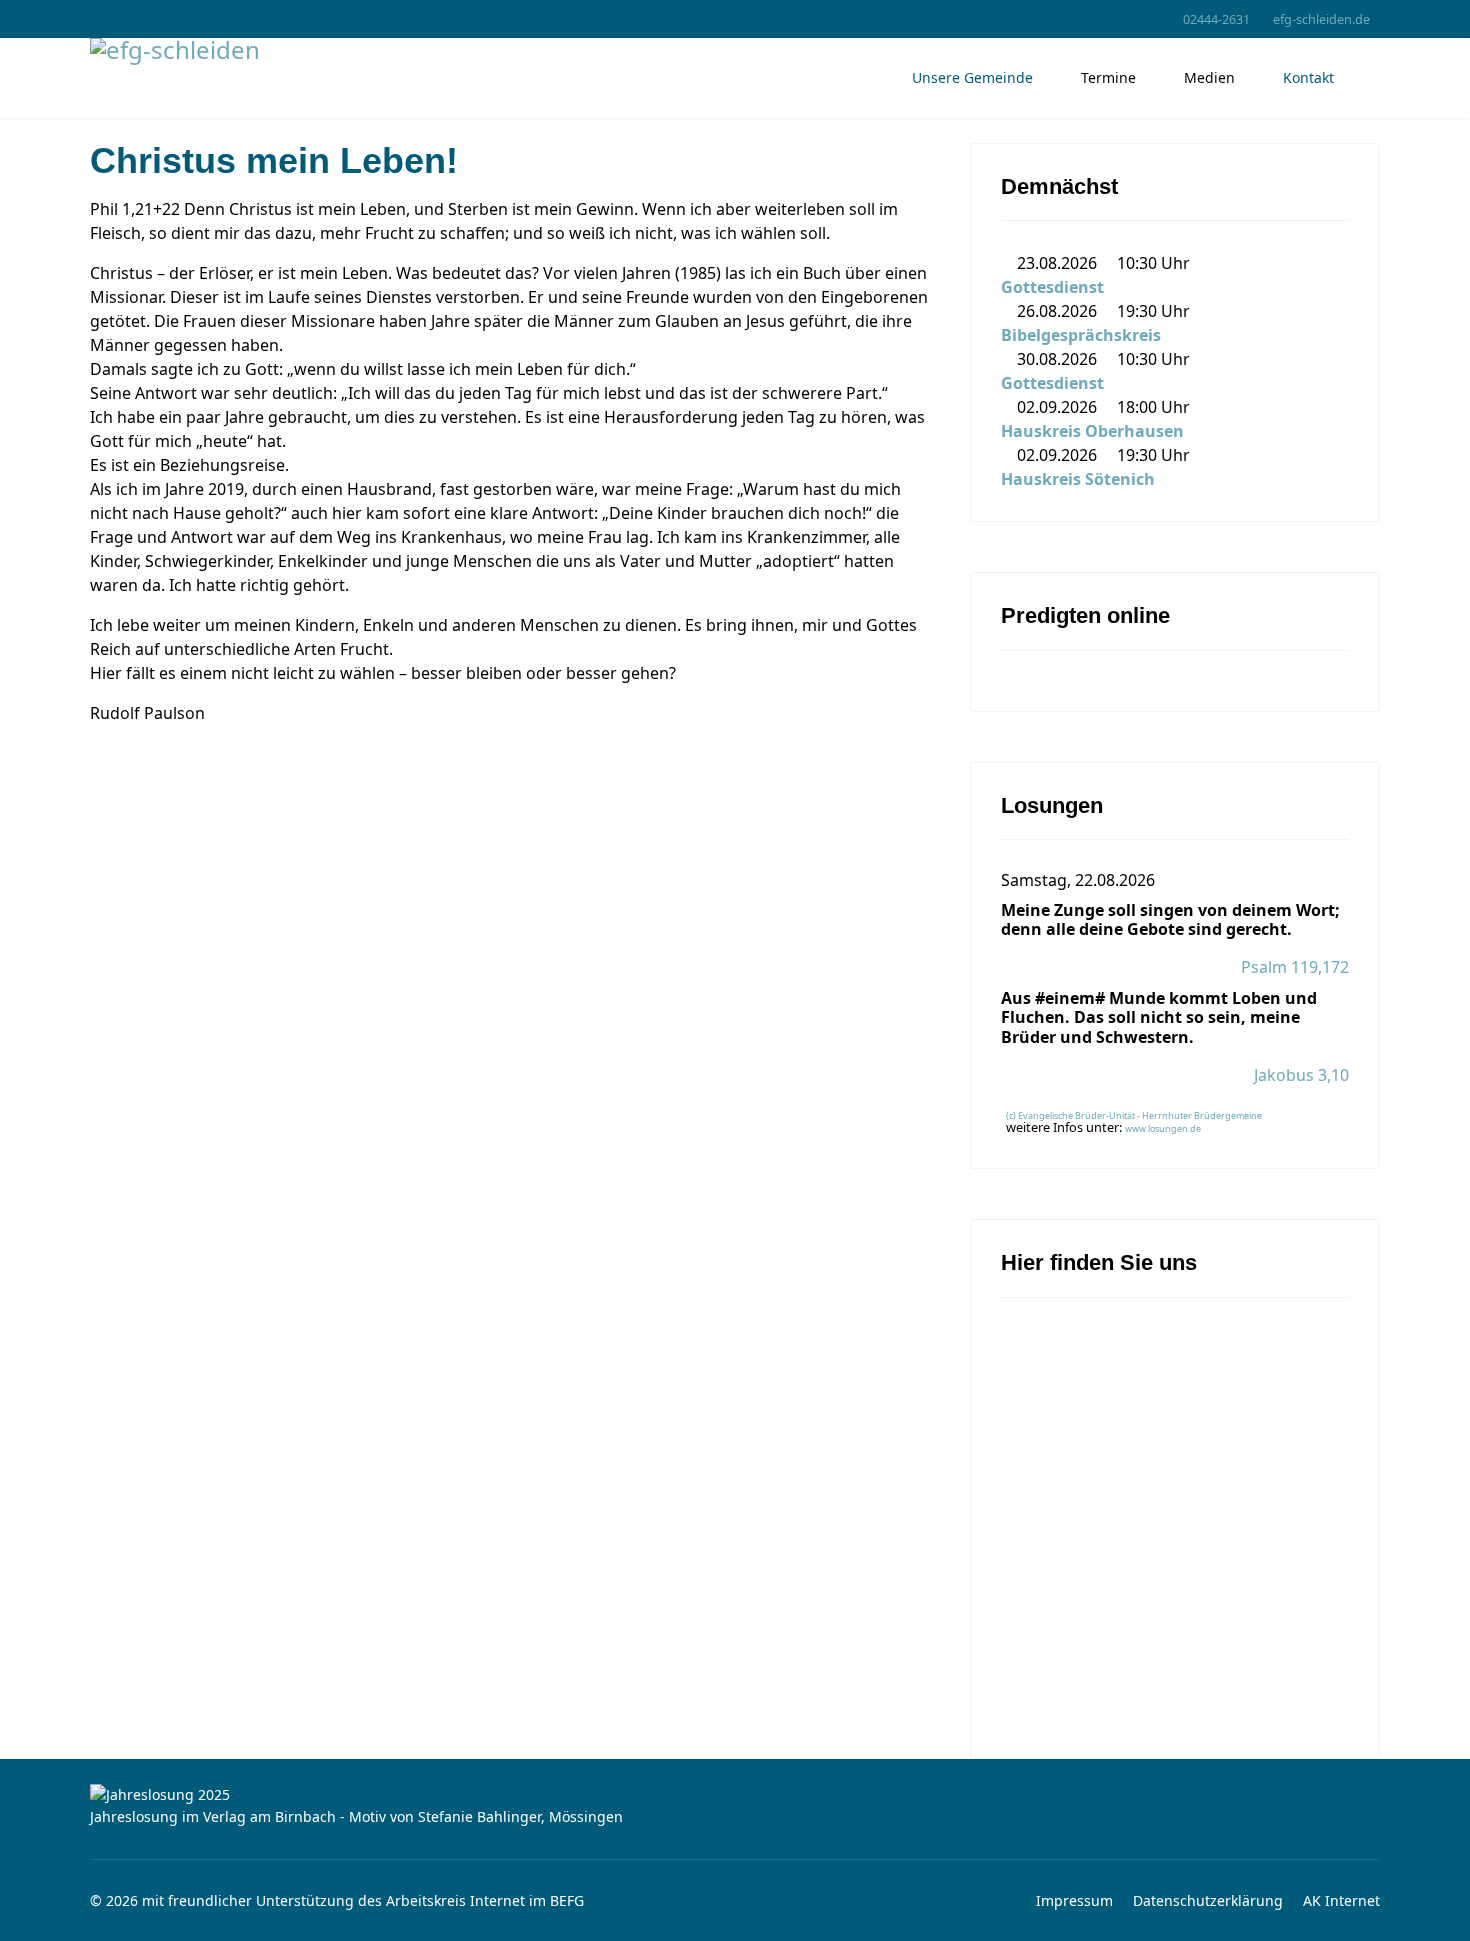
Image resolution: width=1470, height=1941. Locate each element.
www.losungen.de (1163, 1128)
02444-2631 (1216, 19)
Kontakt (1308, 77)
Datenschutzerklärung (1208, 1900)
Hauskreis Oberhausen (1092, 431)
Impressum (1074, 1900)
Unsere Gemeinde (972, 77)
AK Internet (1341, 1900)
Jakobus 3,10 (1301, 1075)
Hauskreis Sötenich (1078, 479)
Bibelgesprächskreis (1081, 335)
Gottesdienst (1052, 287)
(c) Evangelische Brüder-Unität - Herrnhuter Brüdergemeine (1134, 1115)
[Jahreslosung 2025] (735, 1795)
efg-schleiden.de (1321, 19)
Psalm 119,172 (1295, 967)
